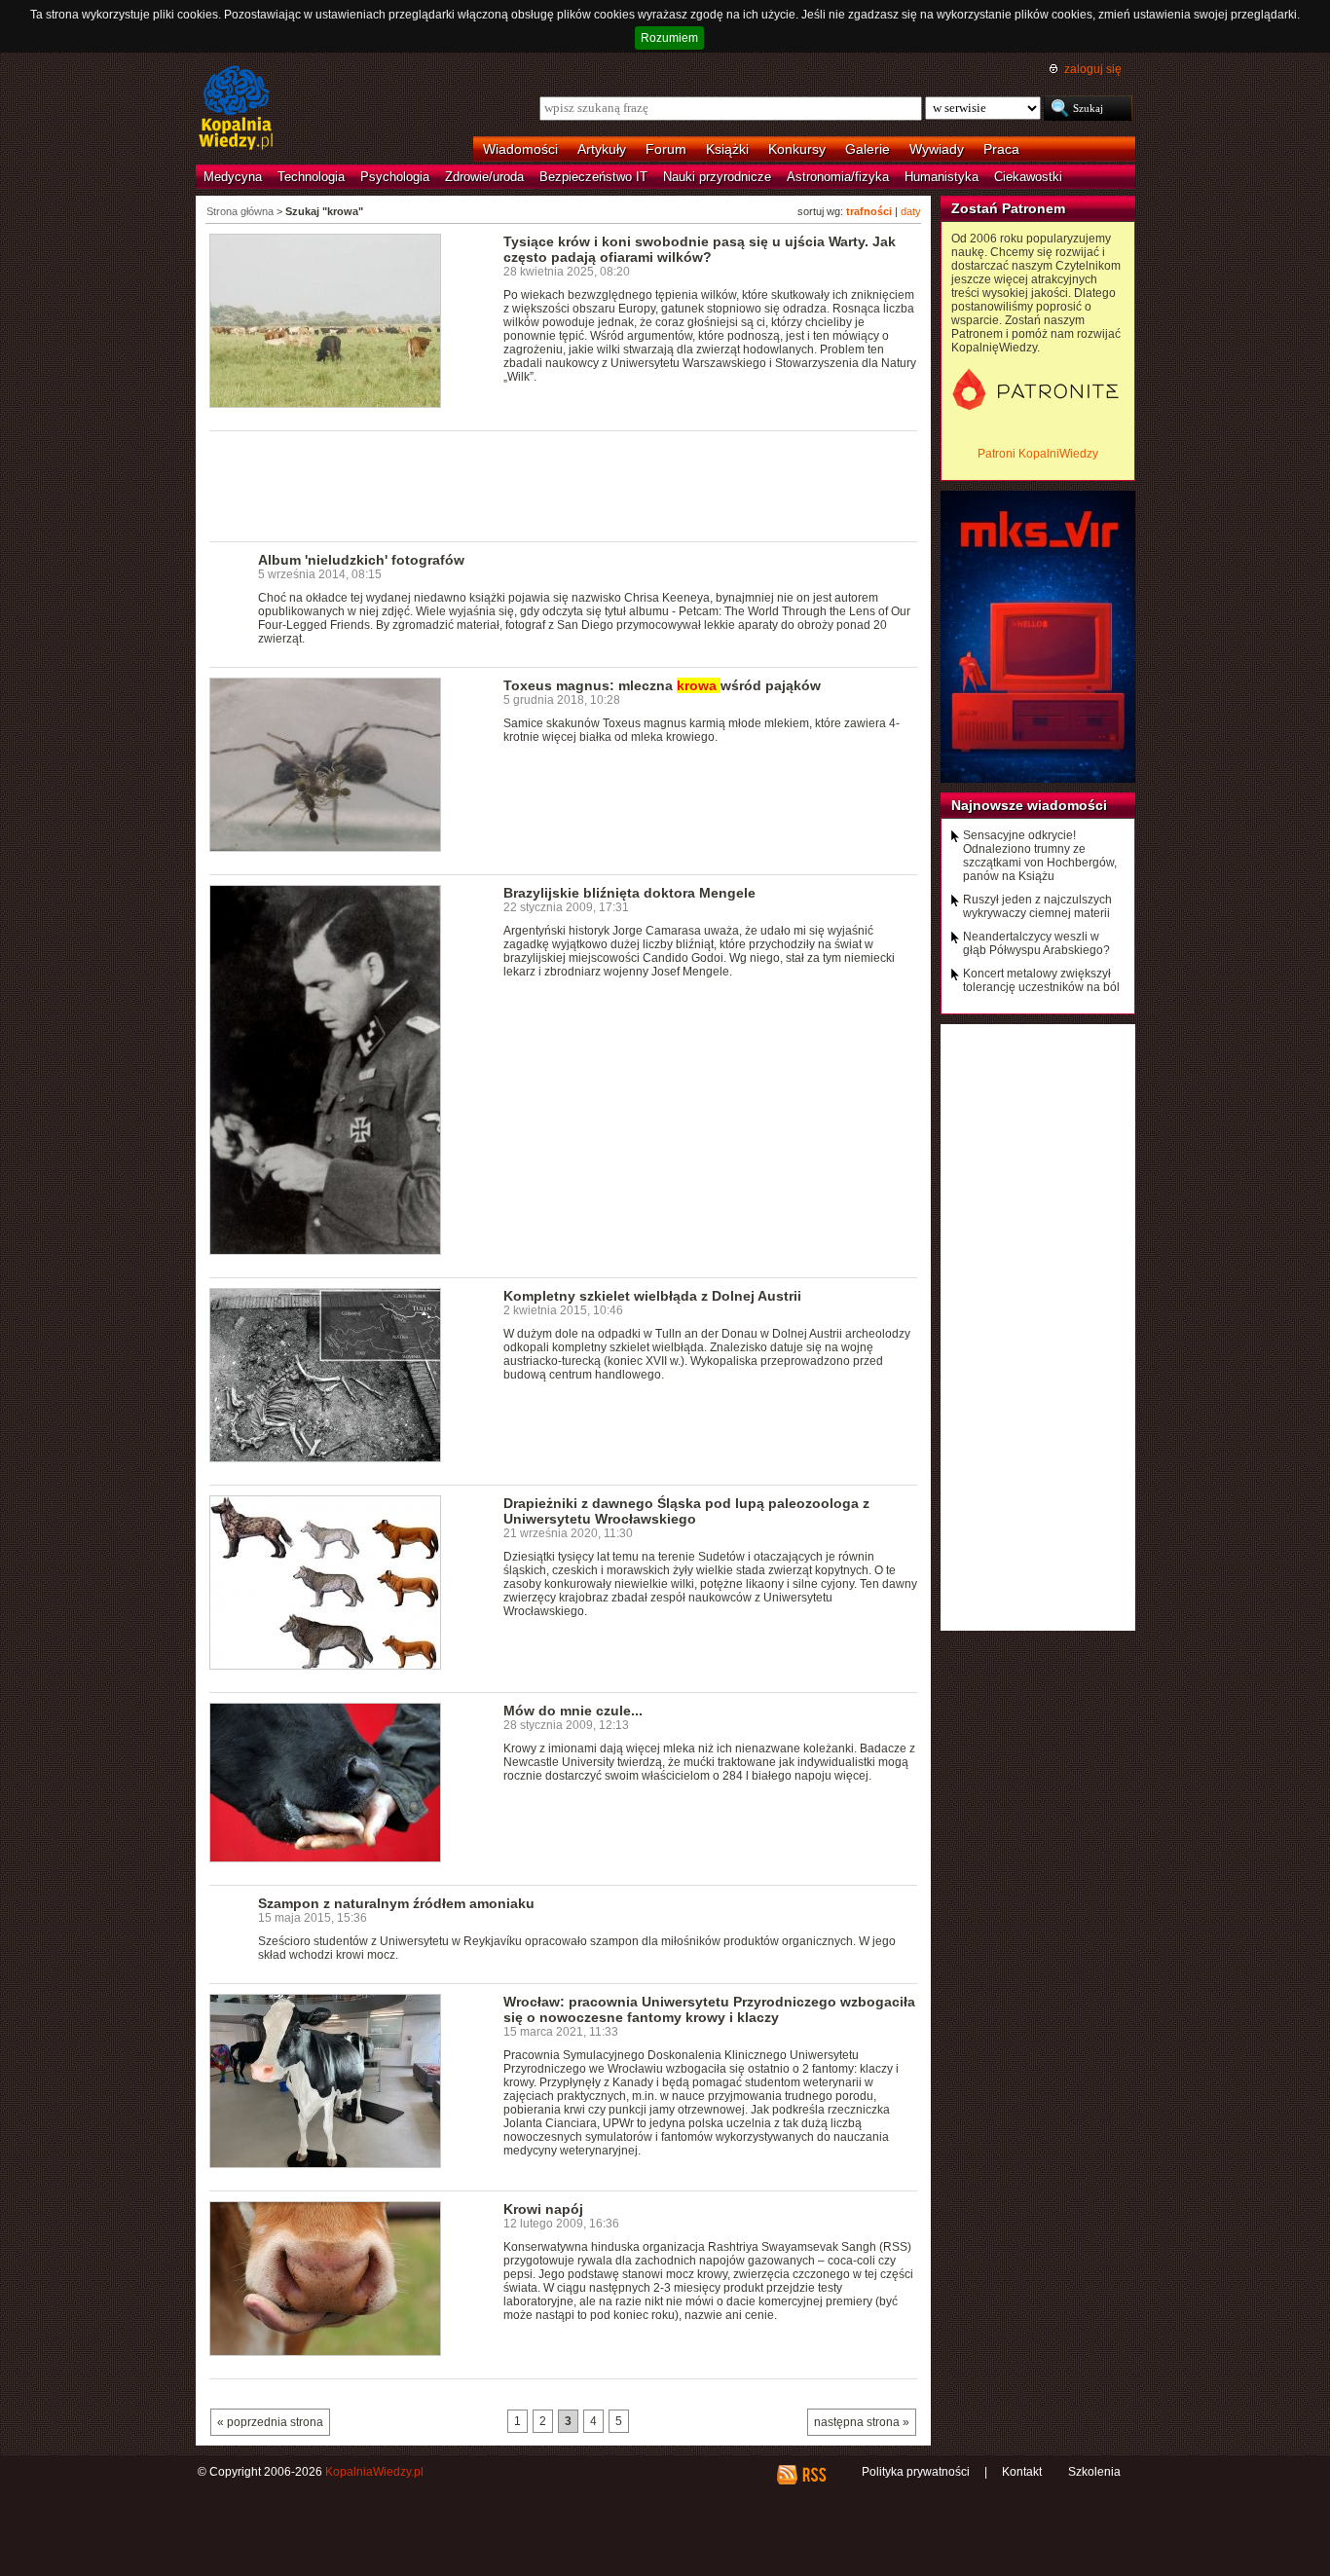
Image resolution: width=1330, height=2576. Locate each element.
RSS (813, 2475)
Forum (666, 149)
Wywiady (937, 149)
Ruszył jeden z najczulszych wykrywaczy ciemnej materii (1037, 906)
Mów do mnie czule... (573, 1711)
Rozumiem (669, 38)
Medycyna (233, 177)
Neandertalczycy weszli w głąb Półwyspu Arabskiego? (1036, 943)
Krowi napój (543, 2209)
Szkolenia (1094, 2472)
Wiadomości (520, 149)
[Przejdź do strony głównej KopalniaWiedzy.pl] (236, 109)
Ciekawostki (1028, 177)
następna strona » (862, 2422)
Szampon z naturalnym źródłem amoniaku (396, 1903)
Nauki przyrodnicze (717, 177)
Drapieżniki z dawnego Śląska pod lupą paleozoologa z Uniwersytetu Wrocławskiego (686, 1511)
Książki (727, 149)
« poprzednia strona (270, 2422)
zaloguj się (1093, 69)
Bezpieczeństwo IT (593, 177)
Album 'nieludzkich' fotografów (361, 560)
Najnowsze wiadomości (1029, 805)
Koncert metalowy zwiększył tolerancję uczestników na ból (1041, 980)
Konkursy (797, 149)
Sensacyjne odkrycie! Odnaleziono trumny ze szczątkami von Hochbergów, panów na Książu (1040, 856)
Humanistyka (942, 177)
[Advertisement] (564, 485)
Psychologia (395, 177)
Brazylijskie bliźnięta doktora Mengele (629, 893)
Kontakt (1022, 2472)
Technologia (311, 177)
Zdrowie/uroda (484, 177)
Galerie (868, 149)
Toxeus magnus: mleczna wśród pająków (662, 685)
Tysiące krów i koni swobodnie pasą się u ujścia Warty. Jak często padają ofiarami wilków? (700, 249)
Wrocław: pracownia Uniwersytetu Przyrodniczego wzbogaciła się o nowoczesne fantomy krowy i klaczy (709, 2009)
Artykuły (602, 149)
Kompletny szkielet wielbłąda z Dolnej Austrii (652, 1296)
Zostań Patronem (1008, 208)
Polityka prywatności (916, 2472)
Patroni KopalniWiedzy (1038, 454)
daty (911, 211)
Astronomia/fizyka (838, 177)
